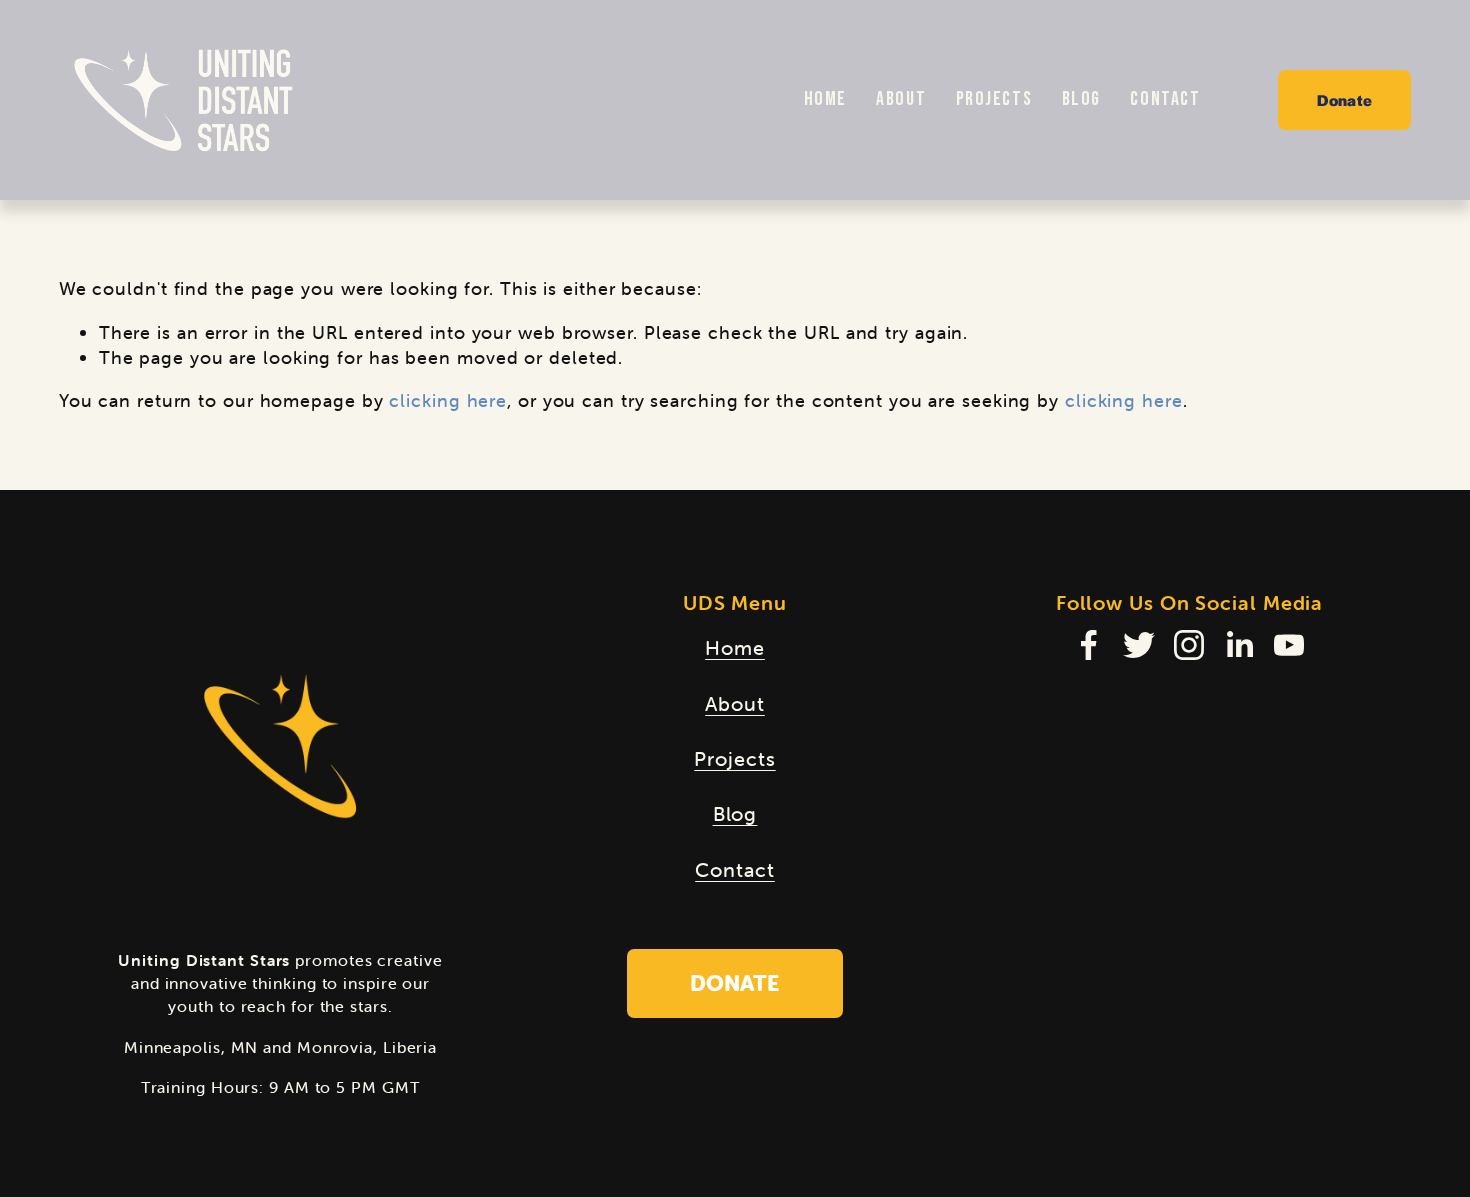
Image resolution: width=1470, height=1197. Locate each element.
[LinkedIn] (1239, 645)
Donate (1344, 99)
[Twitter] (1139, 645)
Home (825, 99)
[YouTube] (1289, 645)
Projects (994, 99)
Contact (1165, 99)
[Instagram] (1189, 645)
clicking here (448, 400)
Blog (1081, 99)
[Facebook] (1089, 645)
